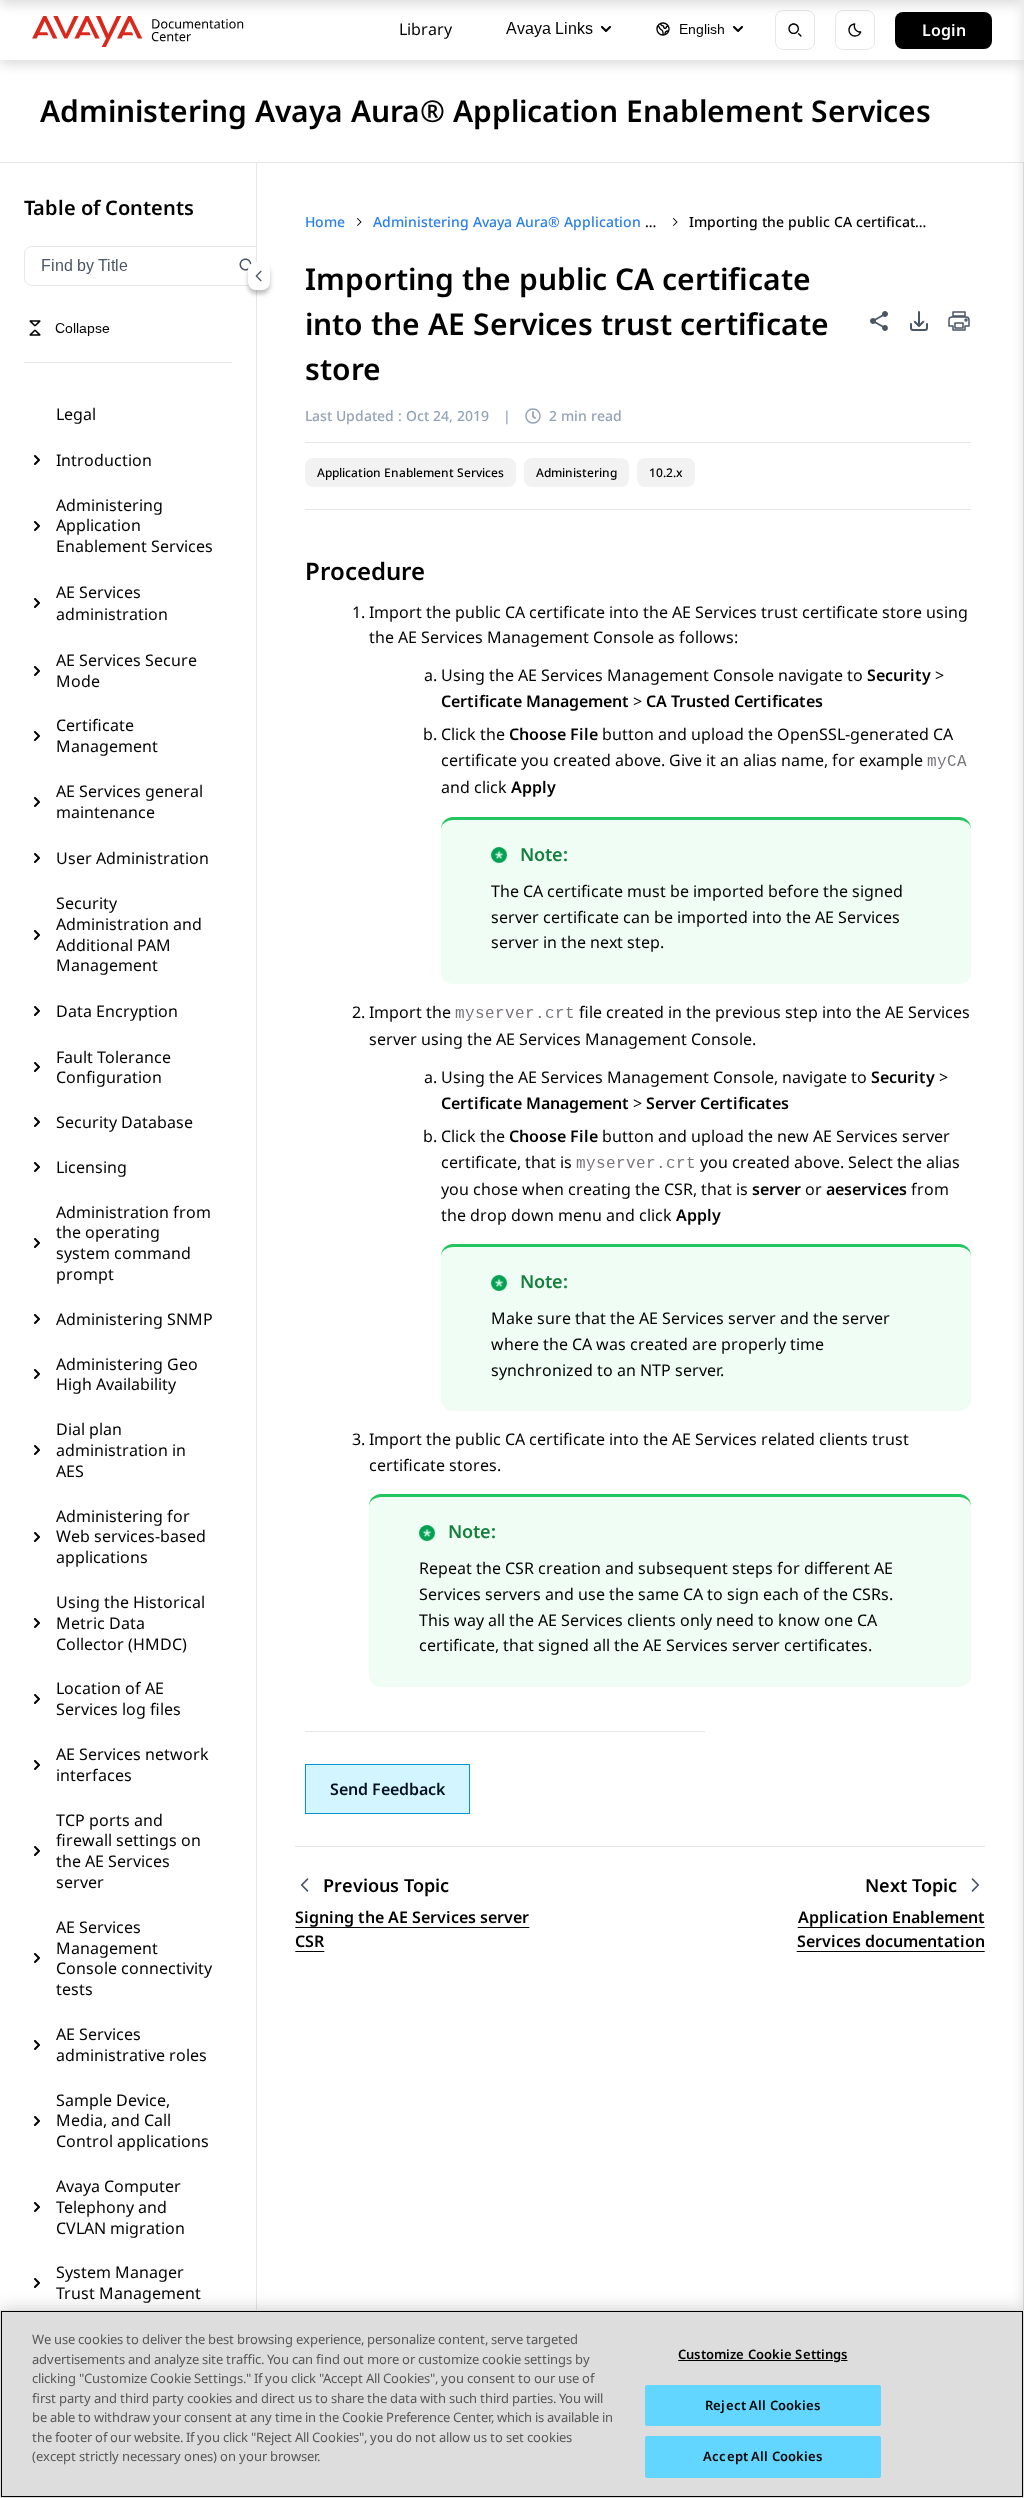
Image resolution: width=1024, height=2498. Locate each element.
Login (944, 30)
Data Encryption (117, 1011)
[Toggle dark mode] (855, 30)
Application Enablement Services (410, 472)
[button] (387, 1789)
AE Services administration (112, 603)
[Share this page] (879, 321)
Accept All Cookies (762, 2456)
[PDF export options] (919, 321)
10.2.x (666, 472)
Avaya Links (549, 28)
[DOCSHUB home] (143, 30)
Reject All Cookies (762, 2405)
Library (425, 29)
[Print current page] (959, 322)
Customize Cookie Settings (762, 2354)
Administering (576, 472)
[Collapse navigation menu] (259, 276)
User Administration (132, 858)
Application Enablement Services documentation (891, 1929)
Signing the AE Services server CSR (412, 1929)
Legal (76, 414)
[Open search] (795, 30)
